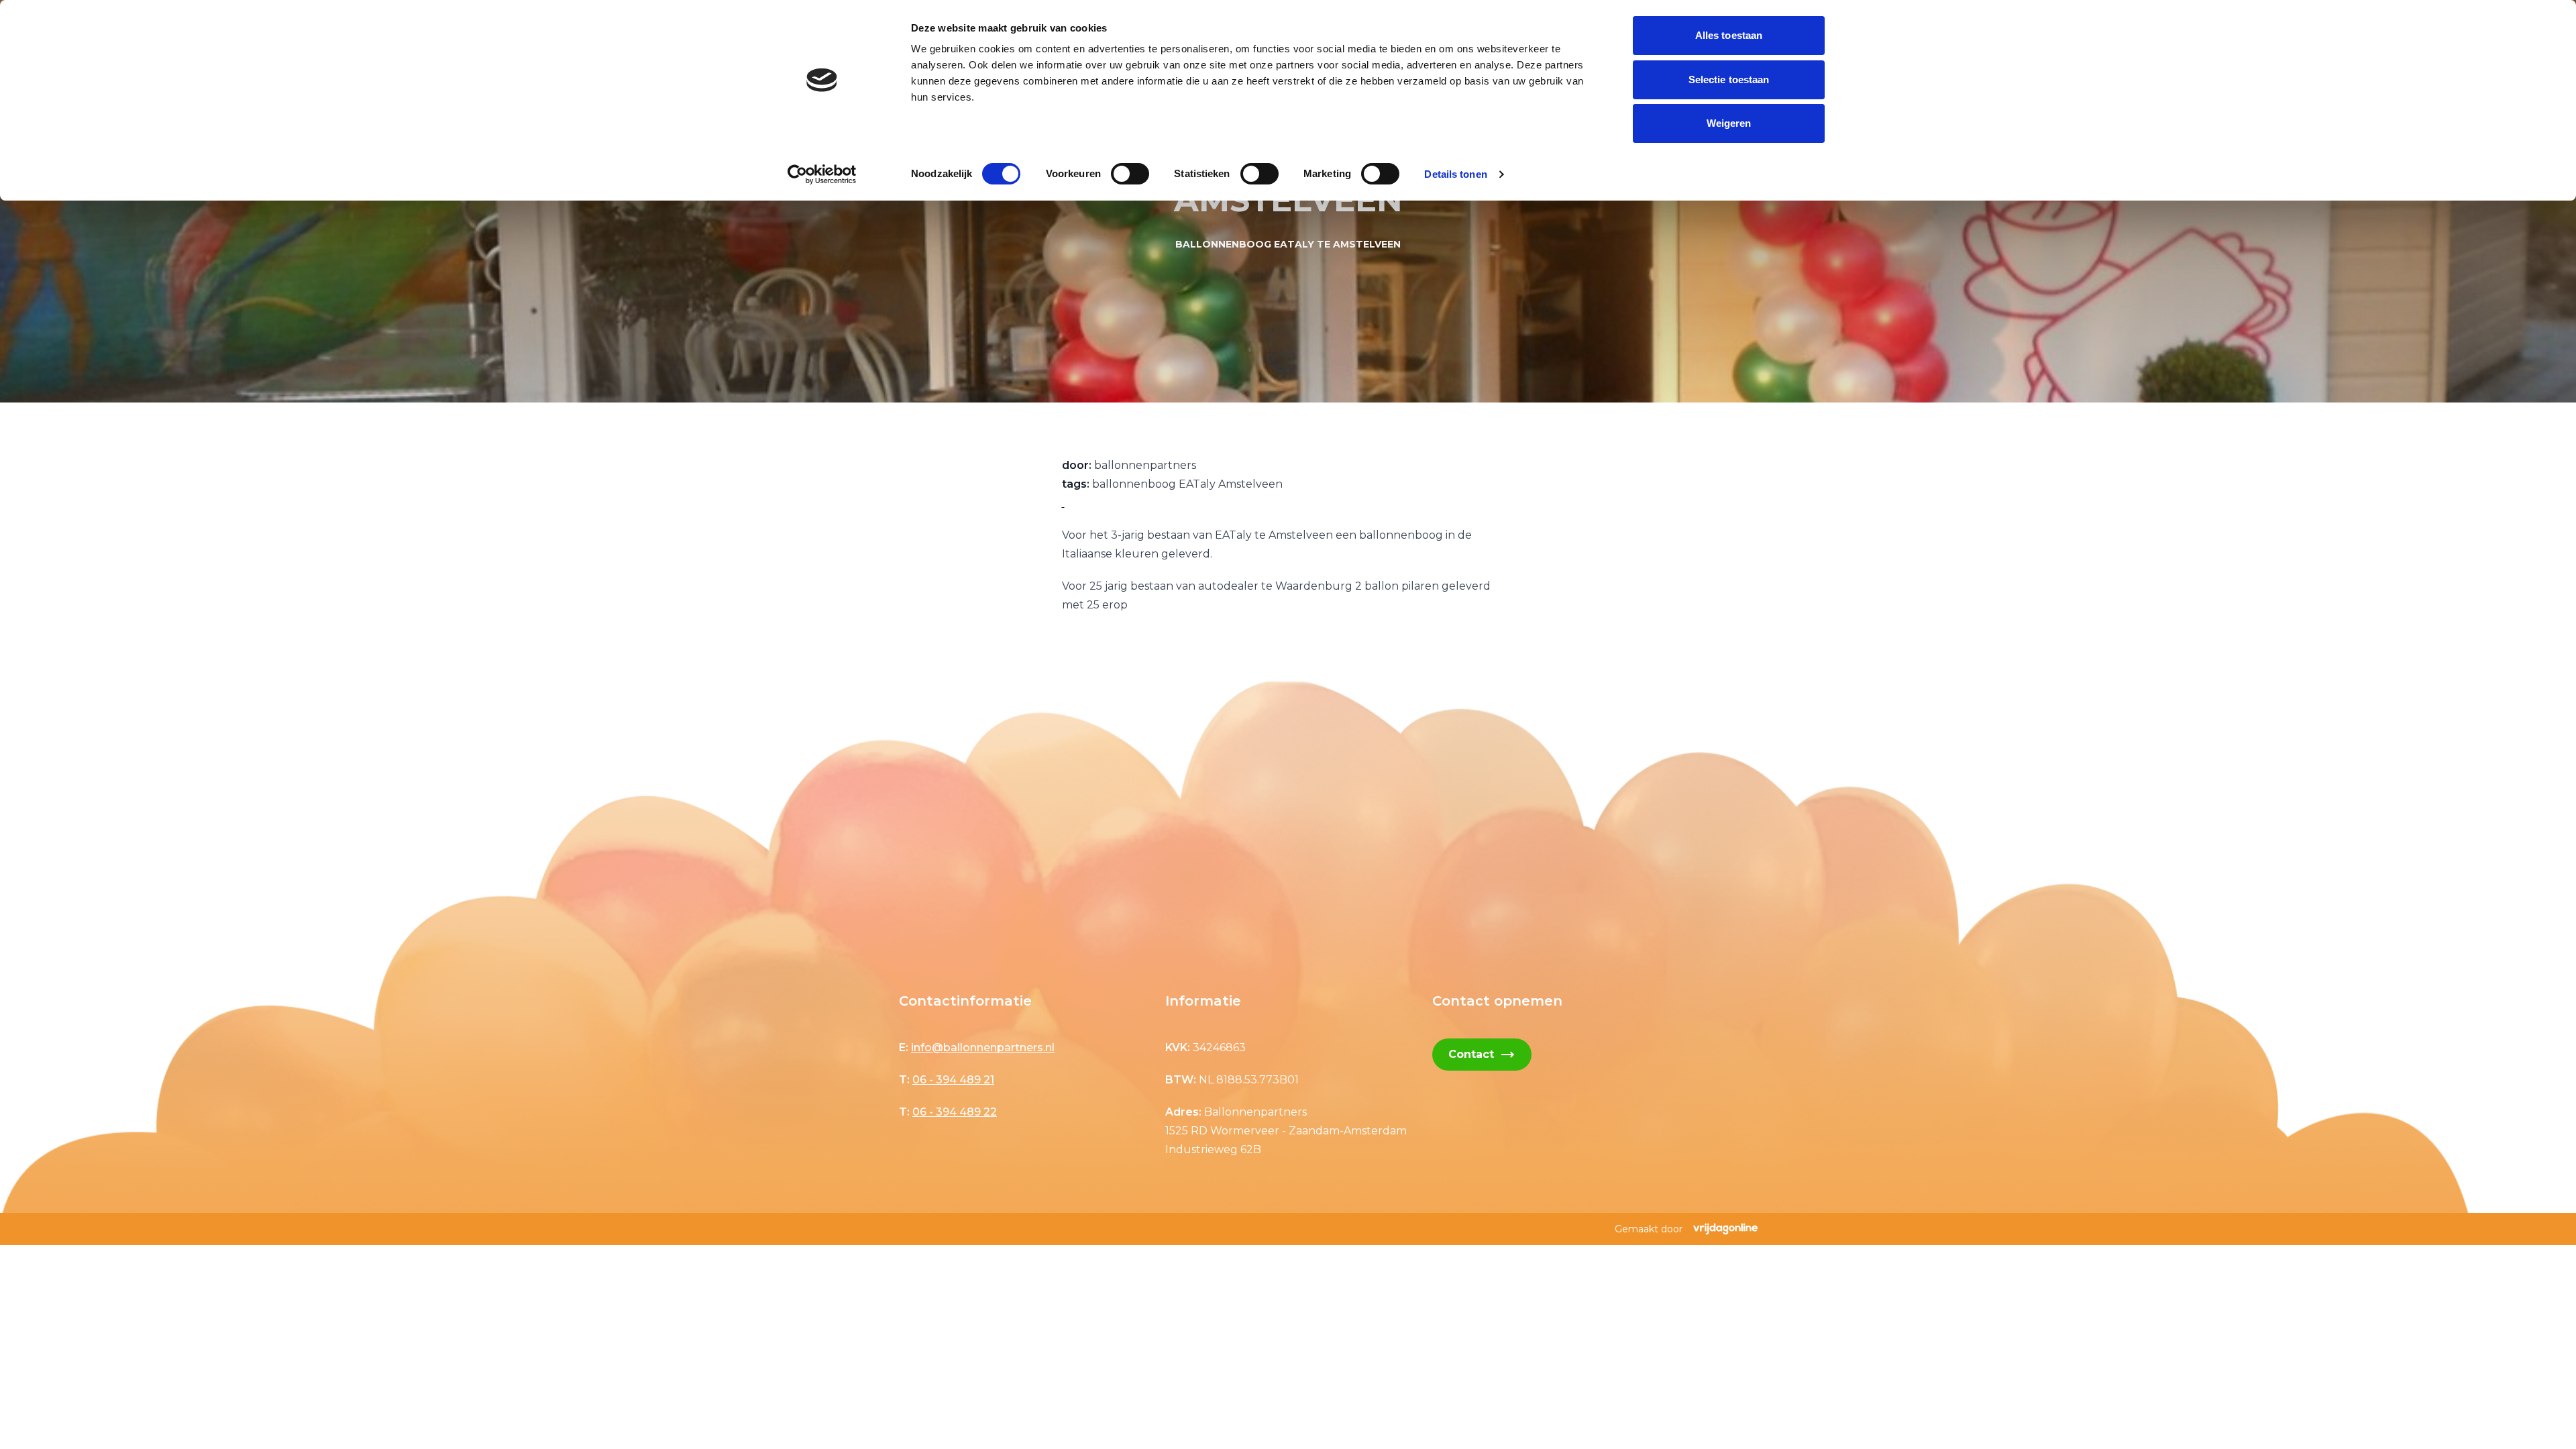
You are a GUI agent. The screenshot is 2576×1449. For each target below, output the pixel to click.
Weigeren (1729, 123)
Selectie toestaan (1729, 79)
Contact (1482, 1055)
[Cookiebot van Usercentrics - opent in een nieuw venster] (822, 174)
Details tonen (1455, 174)
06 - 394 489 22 (955, 1112)
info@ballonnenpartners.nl (983, 1048)
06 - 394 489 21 (953, 1080)
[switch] (1130, 174)
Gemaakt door (1649, 1229)
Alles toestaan (1729, 35)
